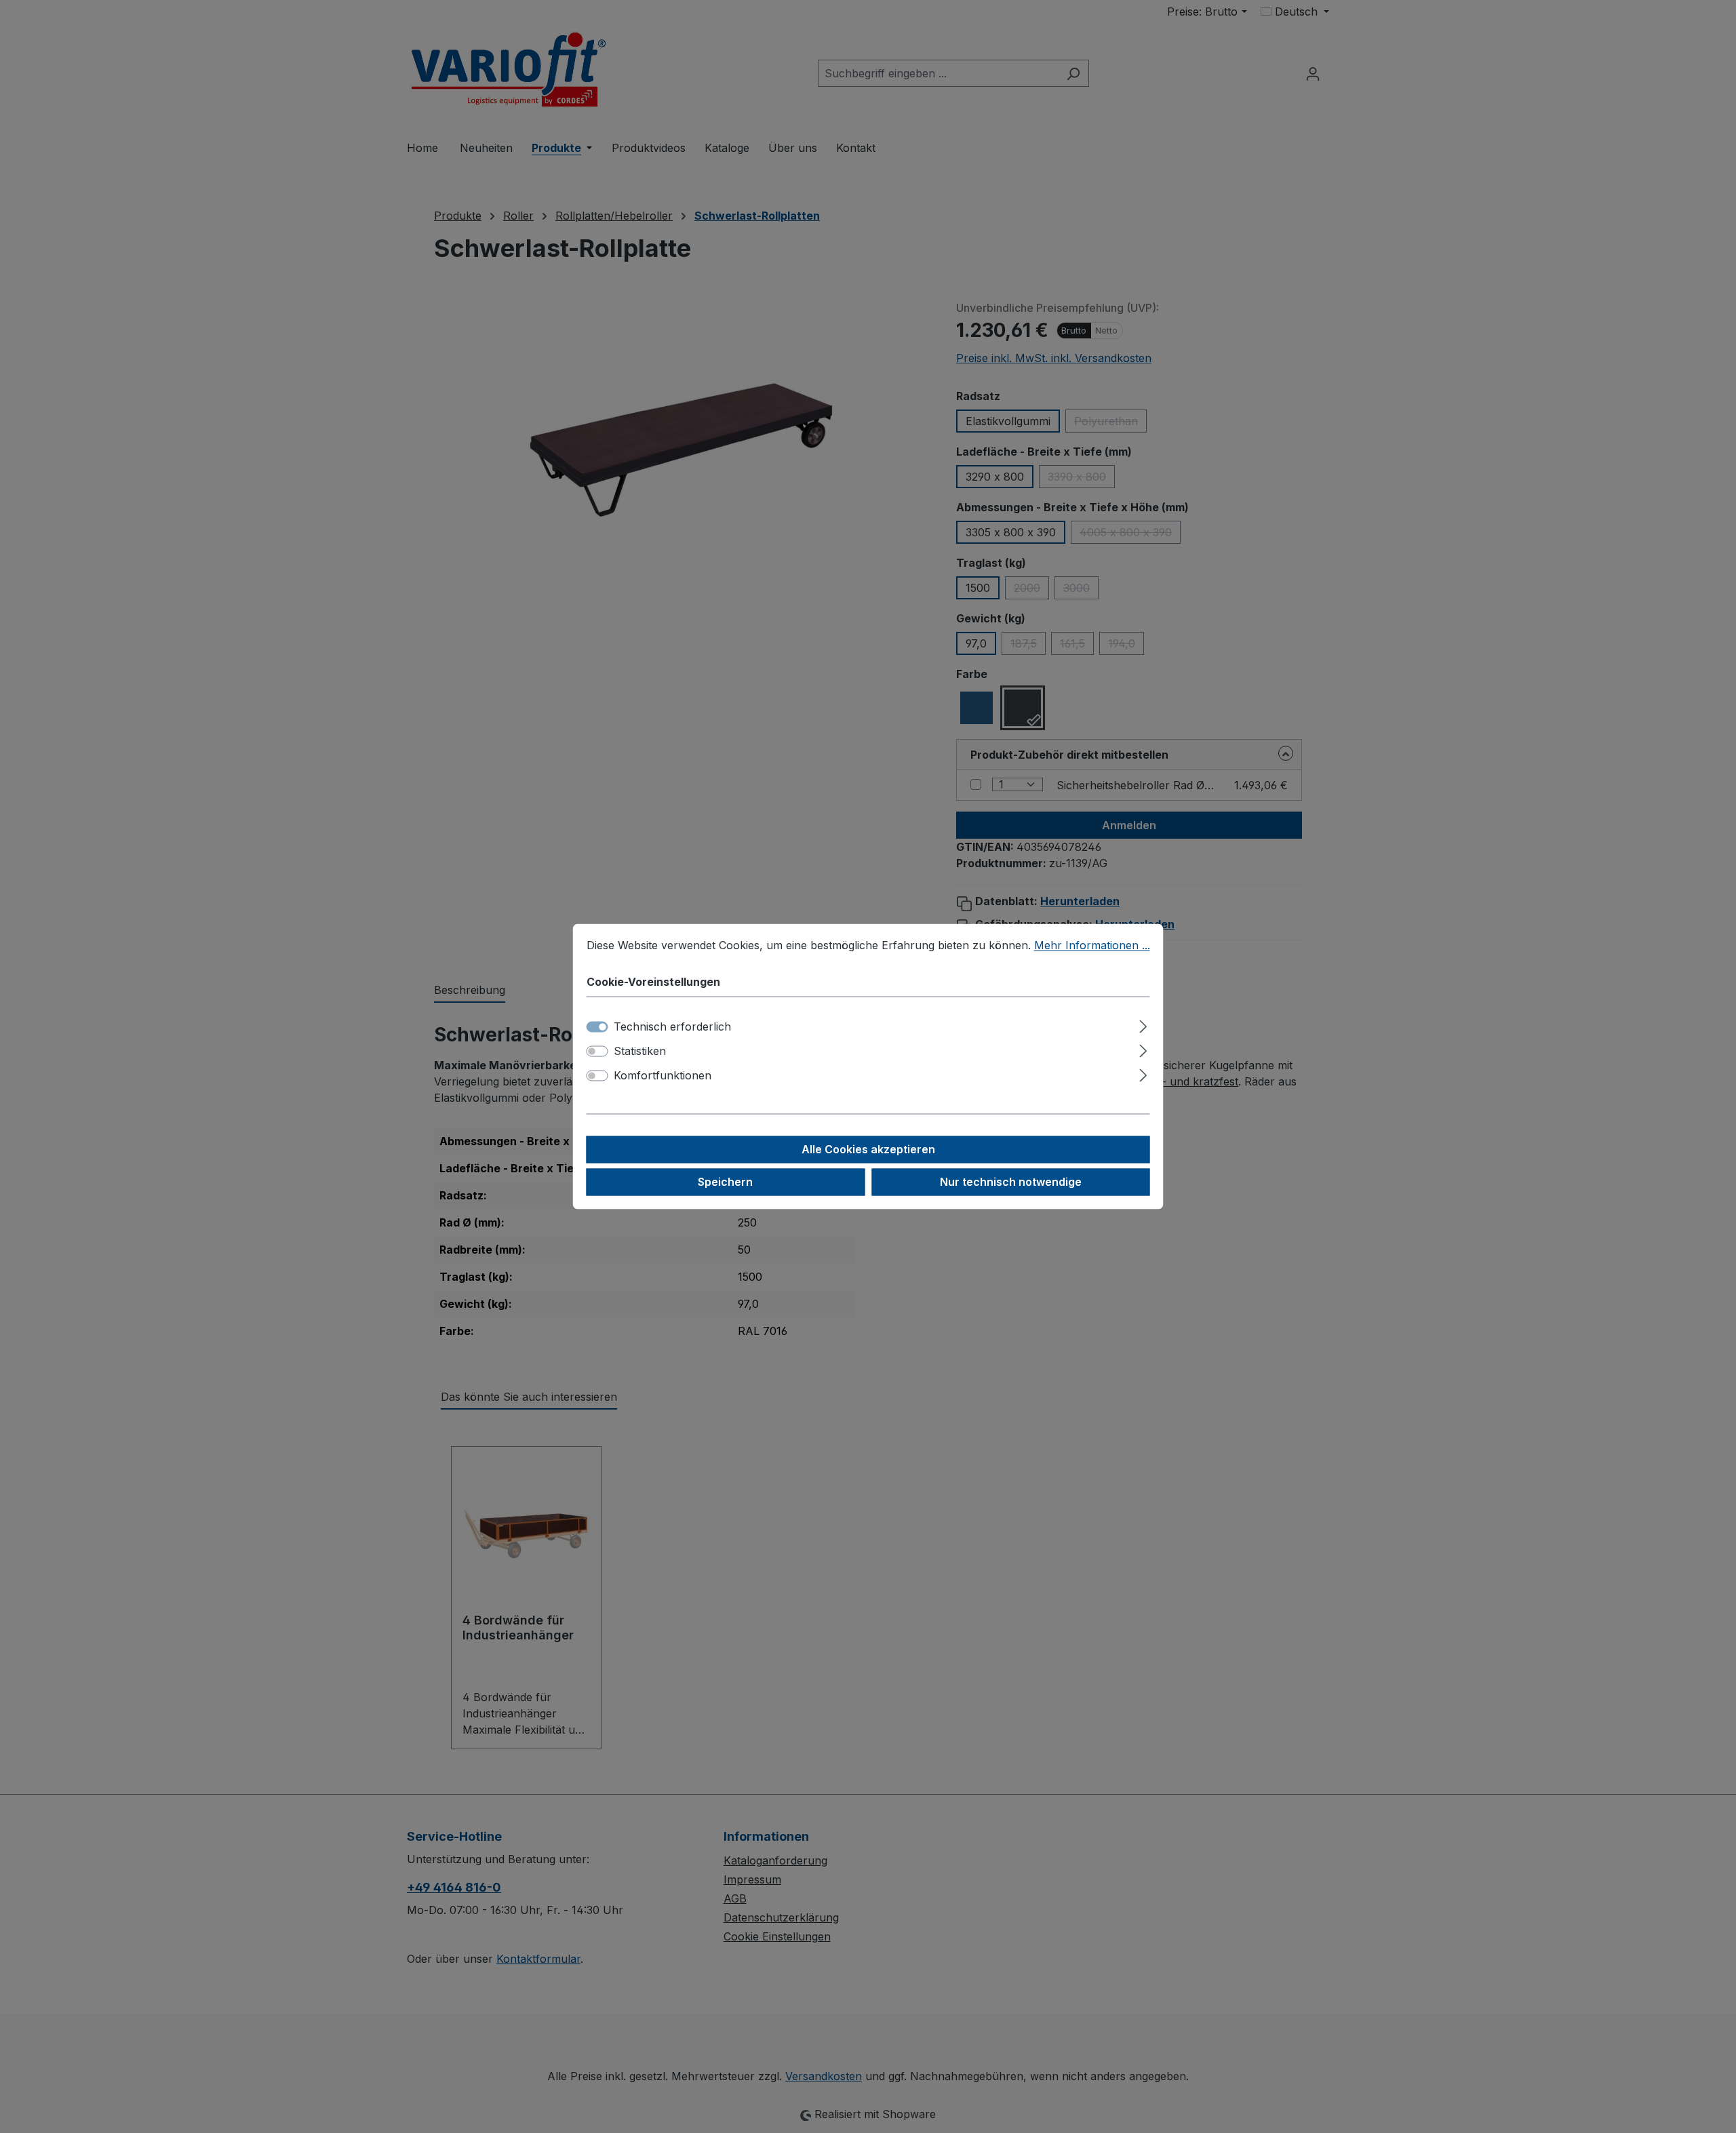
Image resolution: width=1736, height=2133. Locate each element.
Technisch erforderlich (672, 1027)
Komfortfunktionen (663, 1076)
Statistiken (640, 1052)
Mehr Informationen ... (1092, 945)
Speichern (725, 1182)
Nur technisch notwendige (1011, 1182)
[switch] (597, 1052)
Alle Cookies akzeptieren (868, 1150)
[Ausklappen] (1143, 1025)
